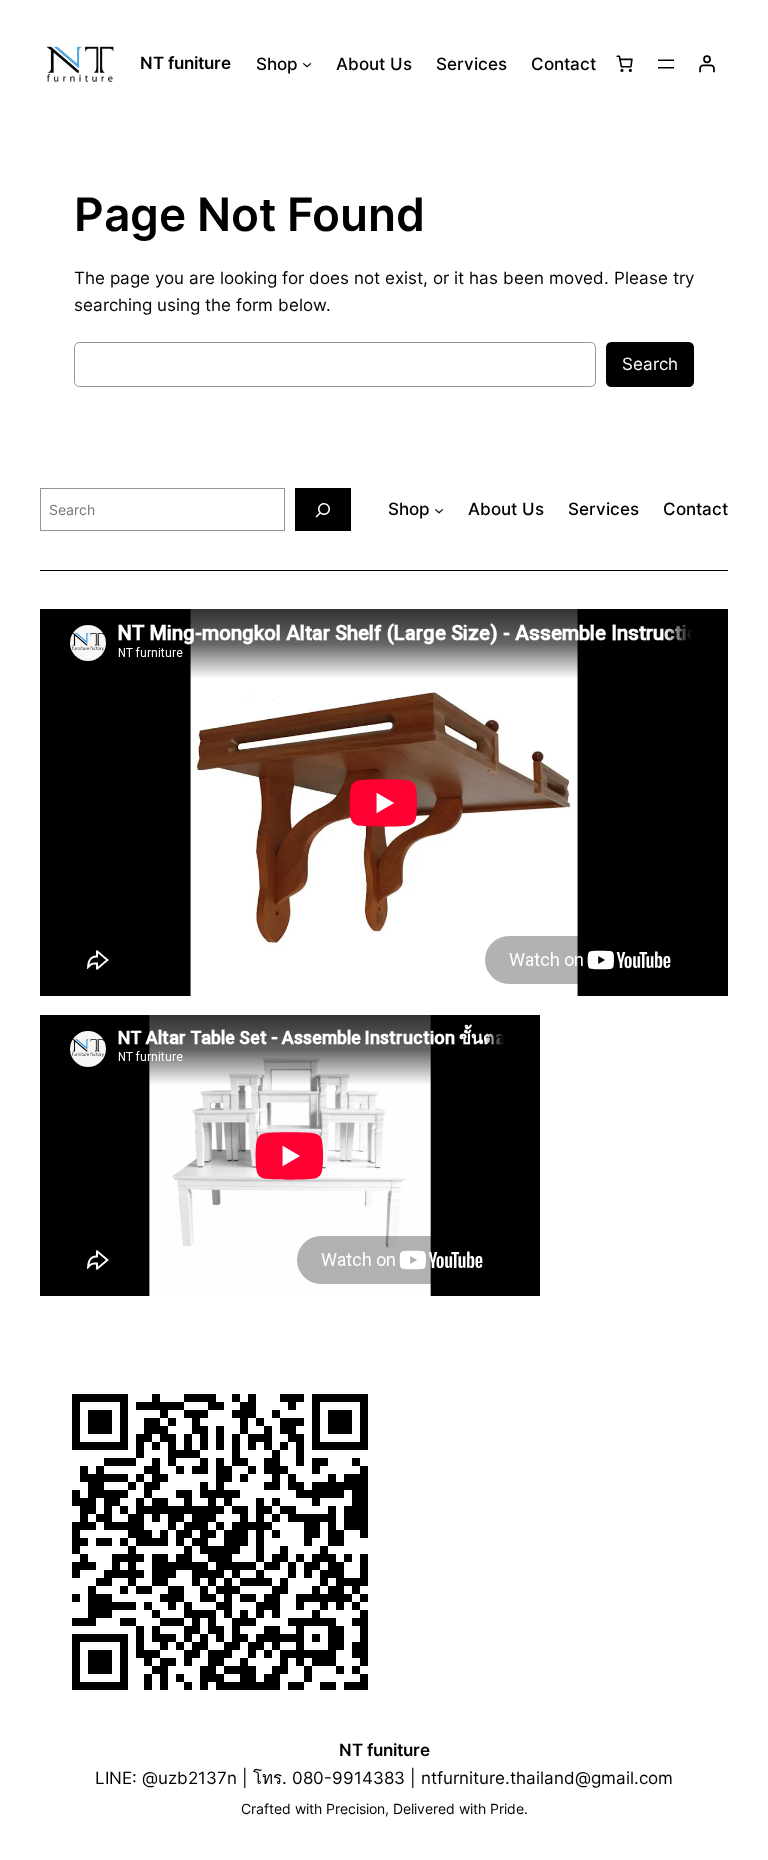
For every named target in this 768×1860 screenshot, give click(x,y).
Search (650, 364)
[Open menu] (666, 64)
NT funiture (185, 63)
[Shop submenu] (307, 64)
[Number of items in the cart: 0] (625, 64)
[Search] (323, 509)
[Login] (707, 64)
